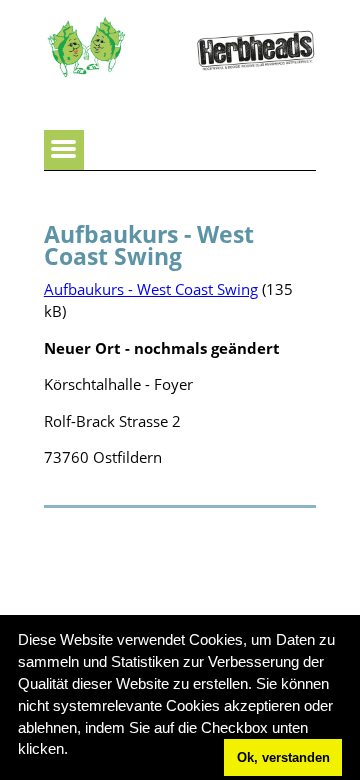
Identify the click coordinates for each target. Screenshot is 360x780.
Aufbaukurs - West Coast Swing (151, 289)
